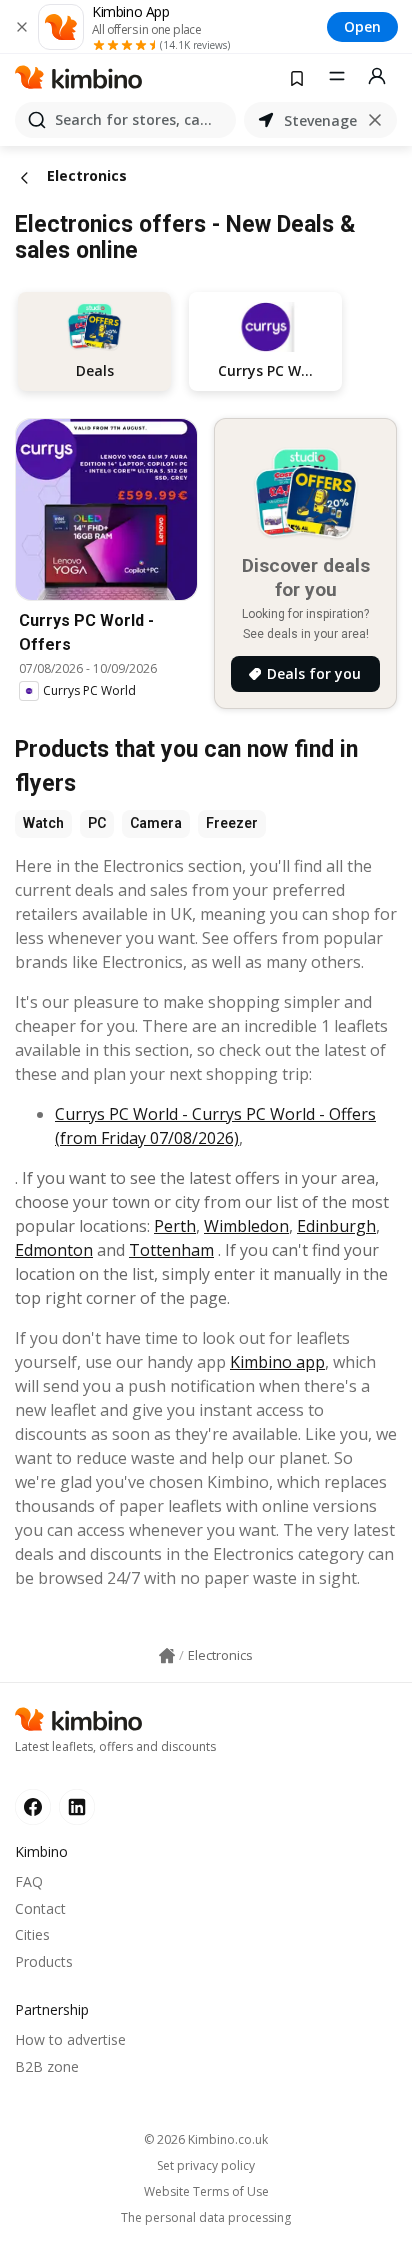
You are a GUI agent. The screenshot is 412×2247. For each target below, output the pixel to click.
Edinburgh (336, 1226)
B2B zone (47, 2066)
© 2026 (206, 2139)
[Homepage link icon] (167, 1656)
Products (44, 1961)
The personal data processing (206, 2218)
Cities (32, 1934)
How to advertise (70, 2039)
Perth (175, 1226)
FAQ (29, 1881)
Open (362, 26)
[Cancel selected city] (375, 120)
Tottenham (171, 1250)
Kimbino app (277, 1362)
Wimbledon (246, 1226)
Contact (40, 1908)
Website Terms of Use (206, 2192)
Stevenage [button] (320, 120)
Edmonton (54, 1250)
